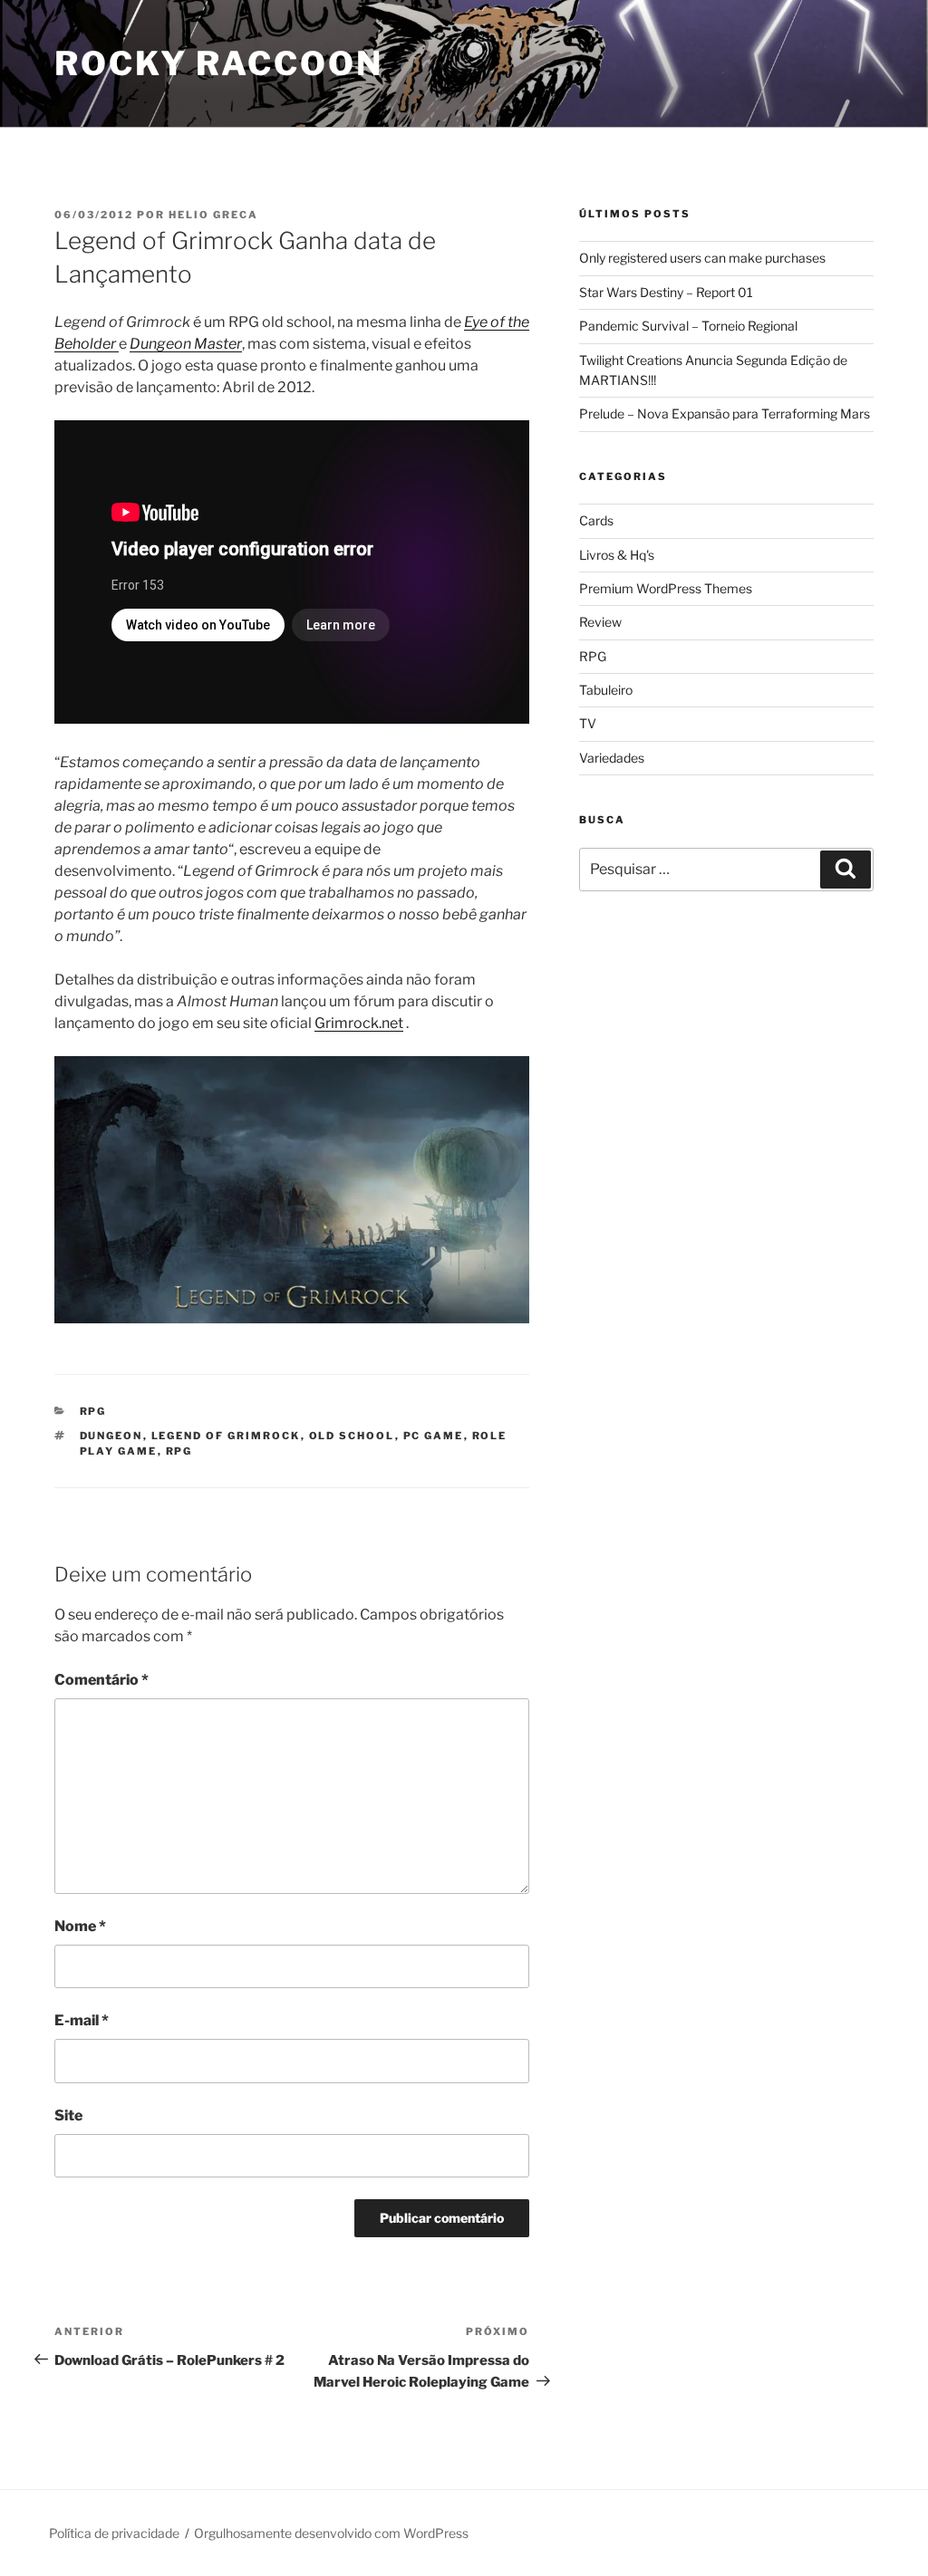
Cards (596, 520)
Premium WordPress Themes (666, 588)
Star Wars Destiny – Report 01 (666, 292)
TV (588, 723)
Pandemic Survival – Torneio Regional (688, 326)
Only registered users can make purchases (702, 258)
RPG (93, 1411)
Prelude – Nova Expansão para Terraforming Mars (725, 413)
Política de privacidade (114, 2533)
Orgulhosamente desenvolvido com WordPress (331, 2533)
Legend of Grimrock (226, 1436)
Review (600, 622)
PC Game (434, 1436)
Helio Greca (213, 215)
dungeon (111, 1436)
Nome (80, 1926)
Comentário (101, 1680)
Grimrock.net (359, 1023)
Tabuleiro (606, 690)
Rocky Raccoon (218, 63)
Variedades (612, 758)
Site (68, 2115)
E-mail (82, 2020)
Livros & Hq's (617, 555)
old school (352, 1436)
